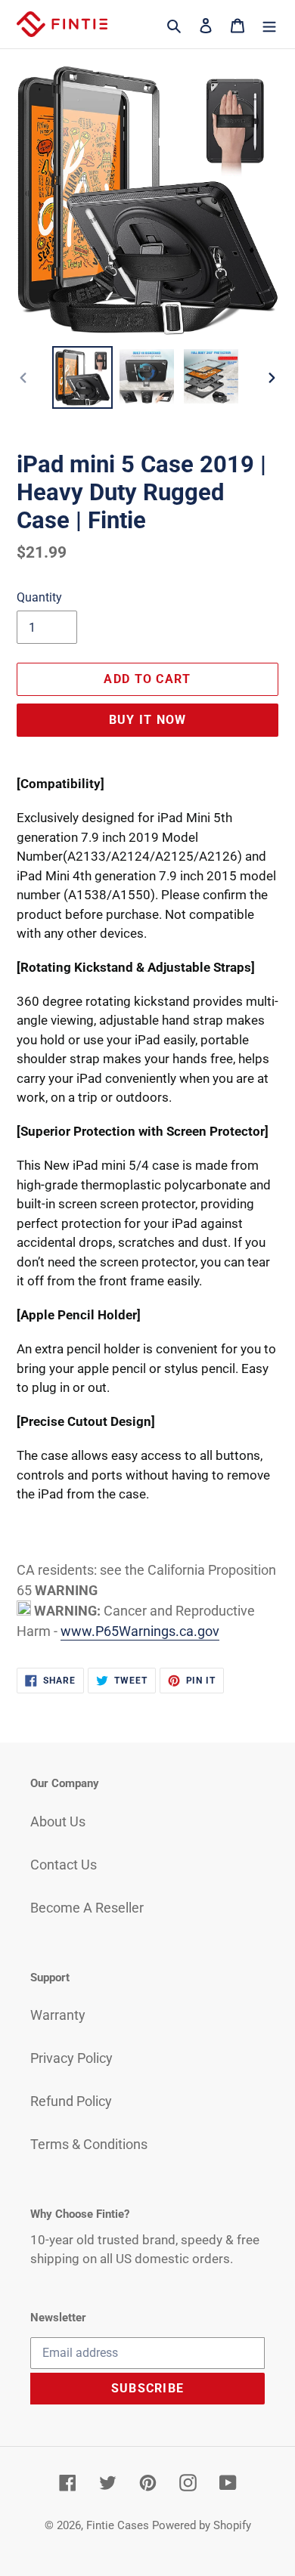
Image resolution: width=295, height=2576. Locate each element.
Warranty (58, 2015)
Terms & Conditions (89, 2144)
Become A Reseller (87, 1908)
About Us (58, 1821)
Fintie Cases (118, 2525)
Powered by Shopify (202, 2525)
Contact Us (64, 1865)
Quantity (39, 597)
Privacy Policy (71, 2058)
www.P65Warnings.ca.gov (140, 1631)
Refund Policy (71, 2101)
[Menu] (269, 24)
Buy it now (148, 720)
